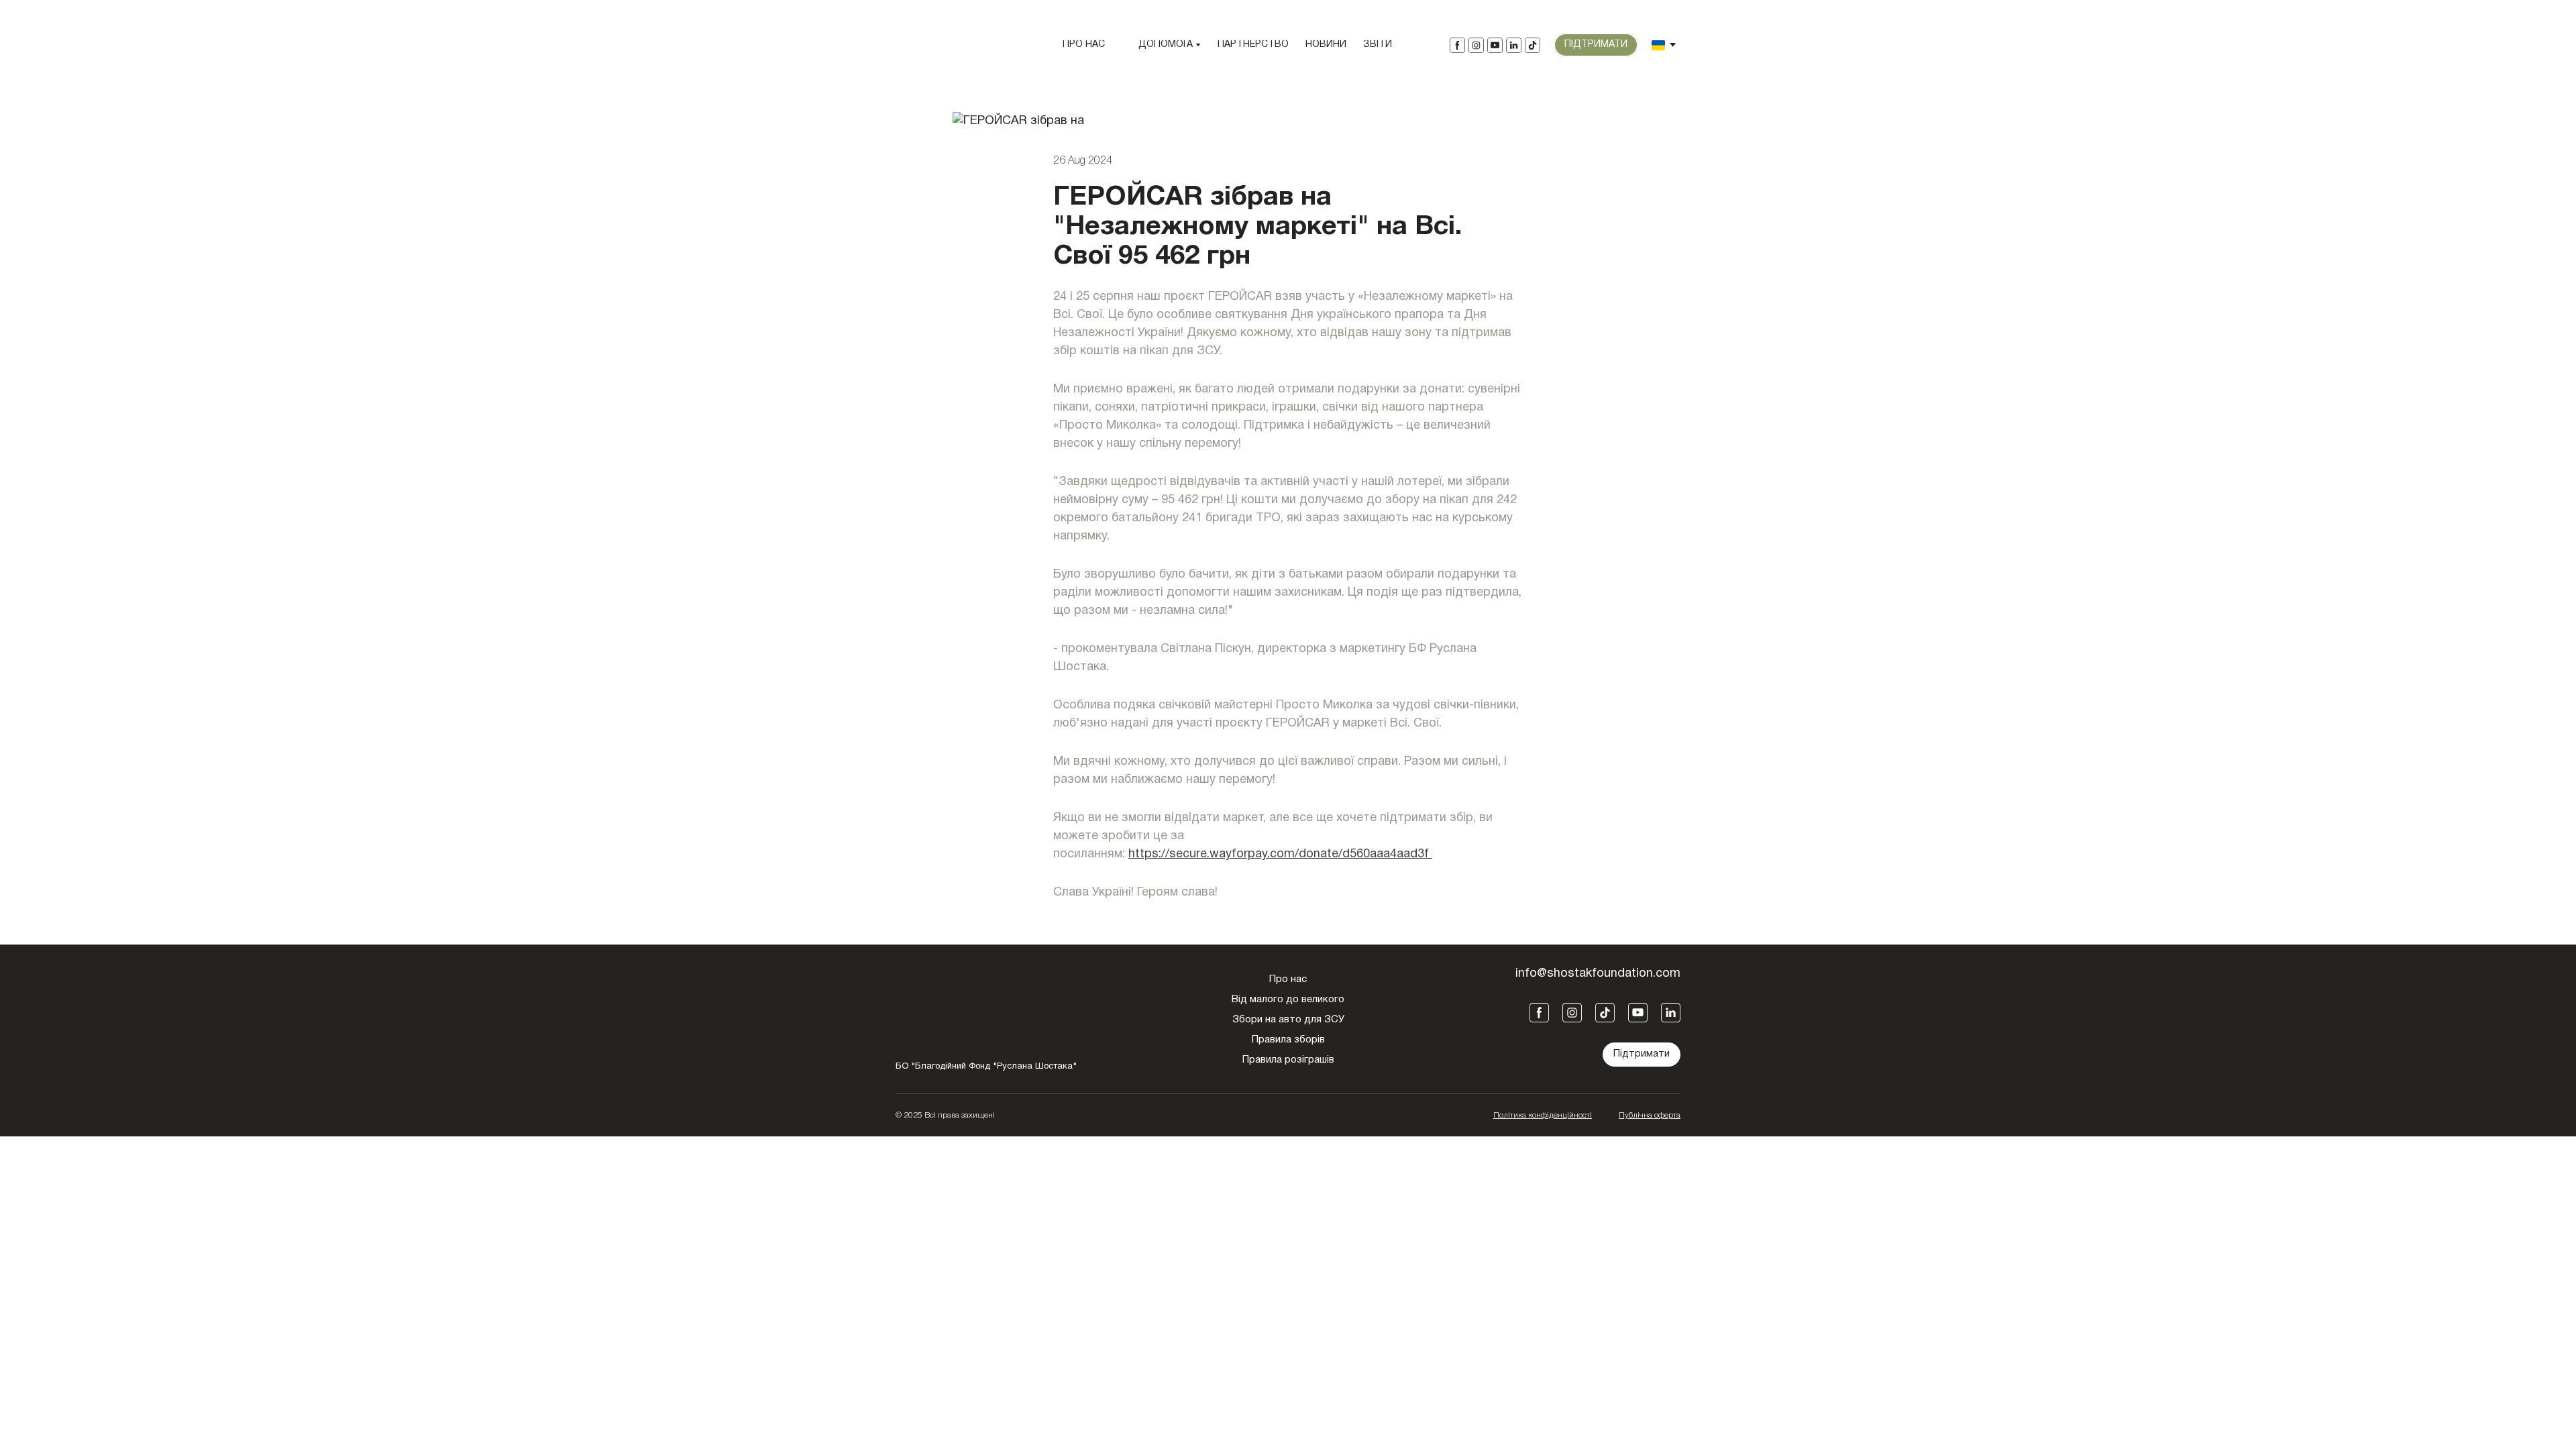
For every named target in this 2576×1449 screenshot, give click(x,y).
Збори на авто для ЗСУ (1288, 1020)
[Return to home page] (960, 45)
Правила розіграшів (1288, 1060)
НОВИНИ (1326, 45)
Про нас (1288, 979)
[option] (1658, 45)
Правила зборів (1288, 1040)
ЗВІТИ (1378, 45)
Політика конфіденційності (1543, 1115)
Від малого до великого (1288, 1000)
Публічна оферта (1650, 1115)
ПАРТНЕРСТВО (1253, 45)
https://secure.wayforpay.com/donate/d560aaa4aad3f (1279, 854)
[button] (1457, 45)
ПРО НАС (1084, 45)
